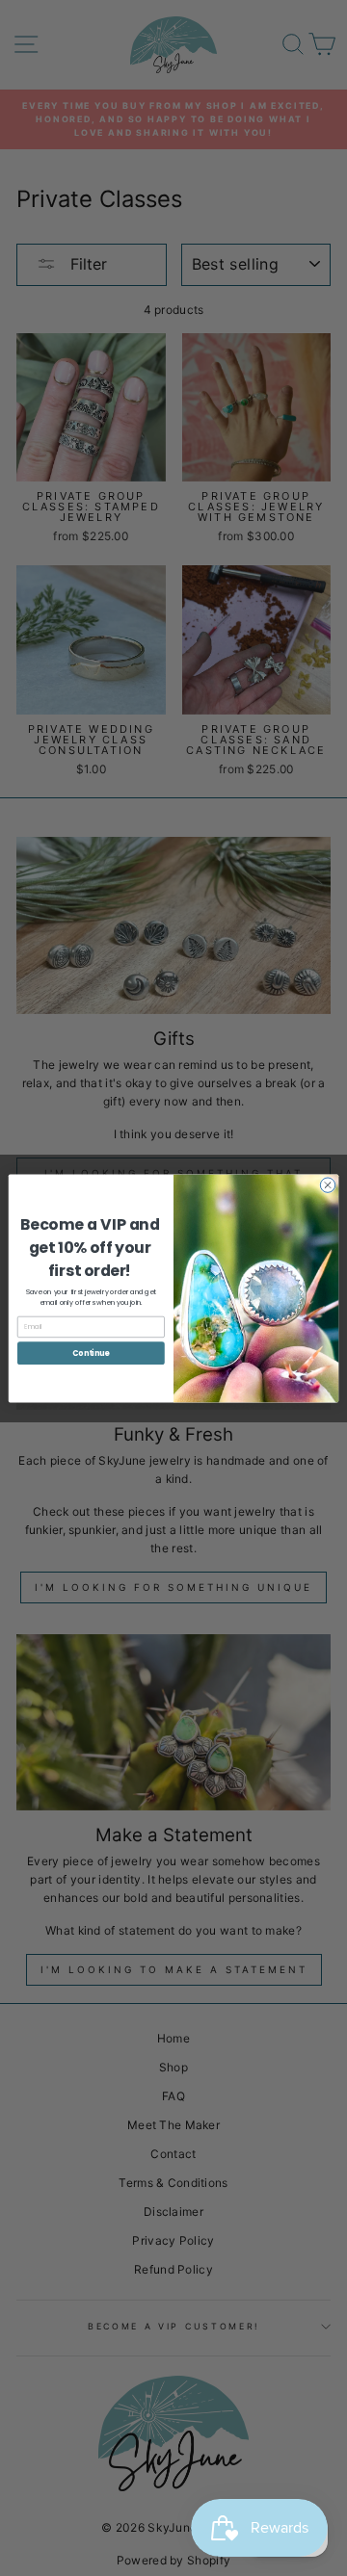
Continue (91, 1353)
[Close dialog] (327, 1184)
